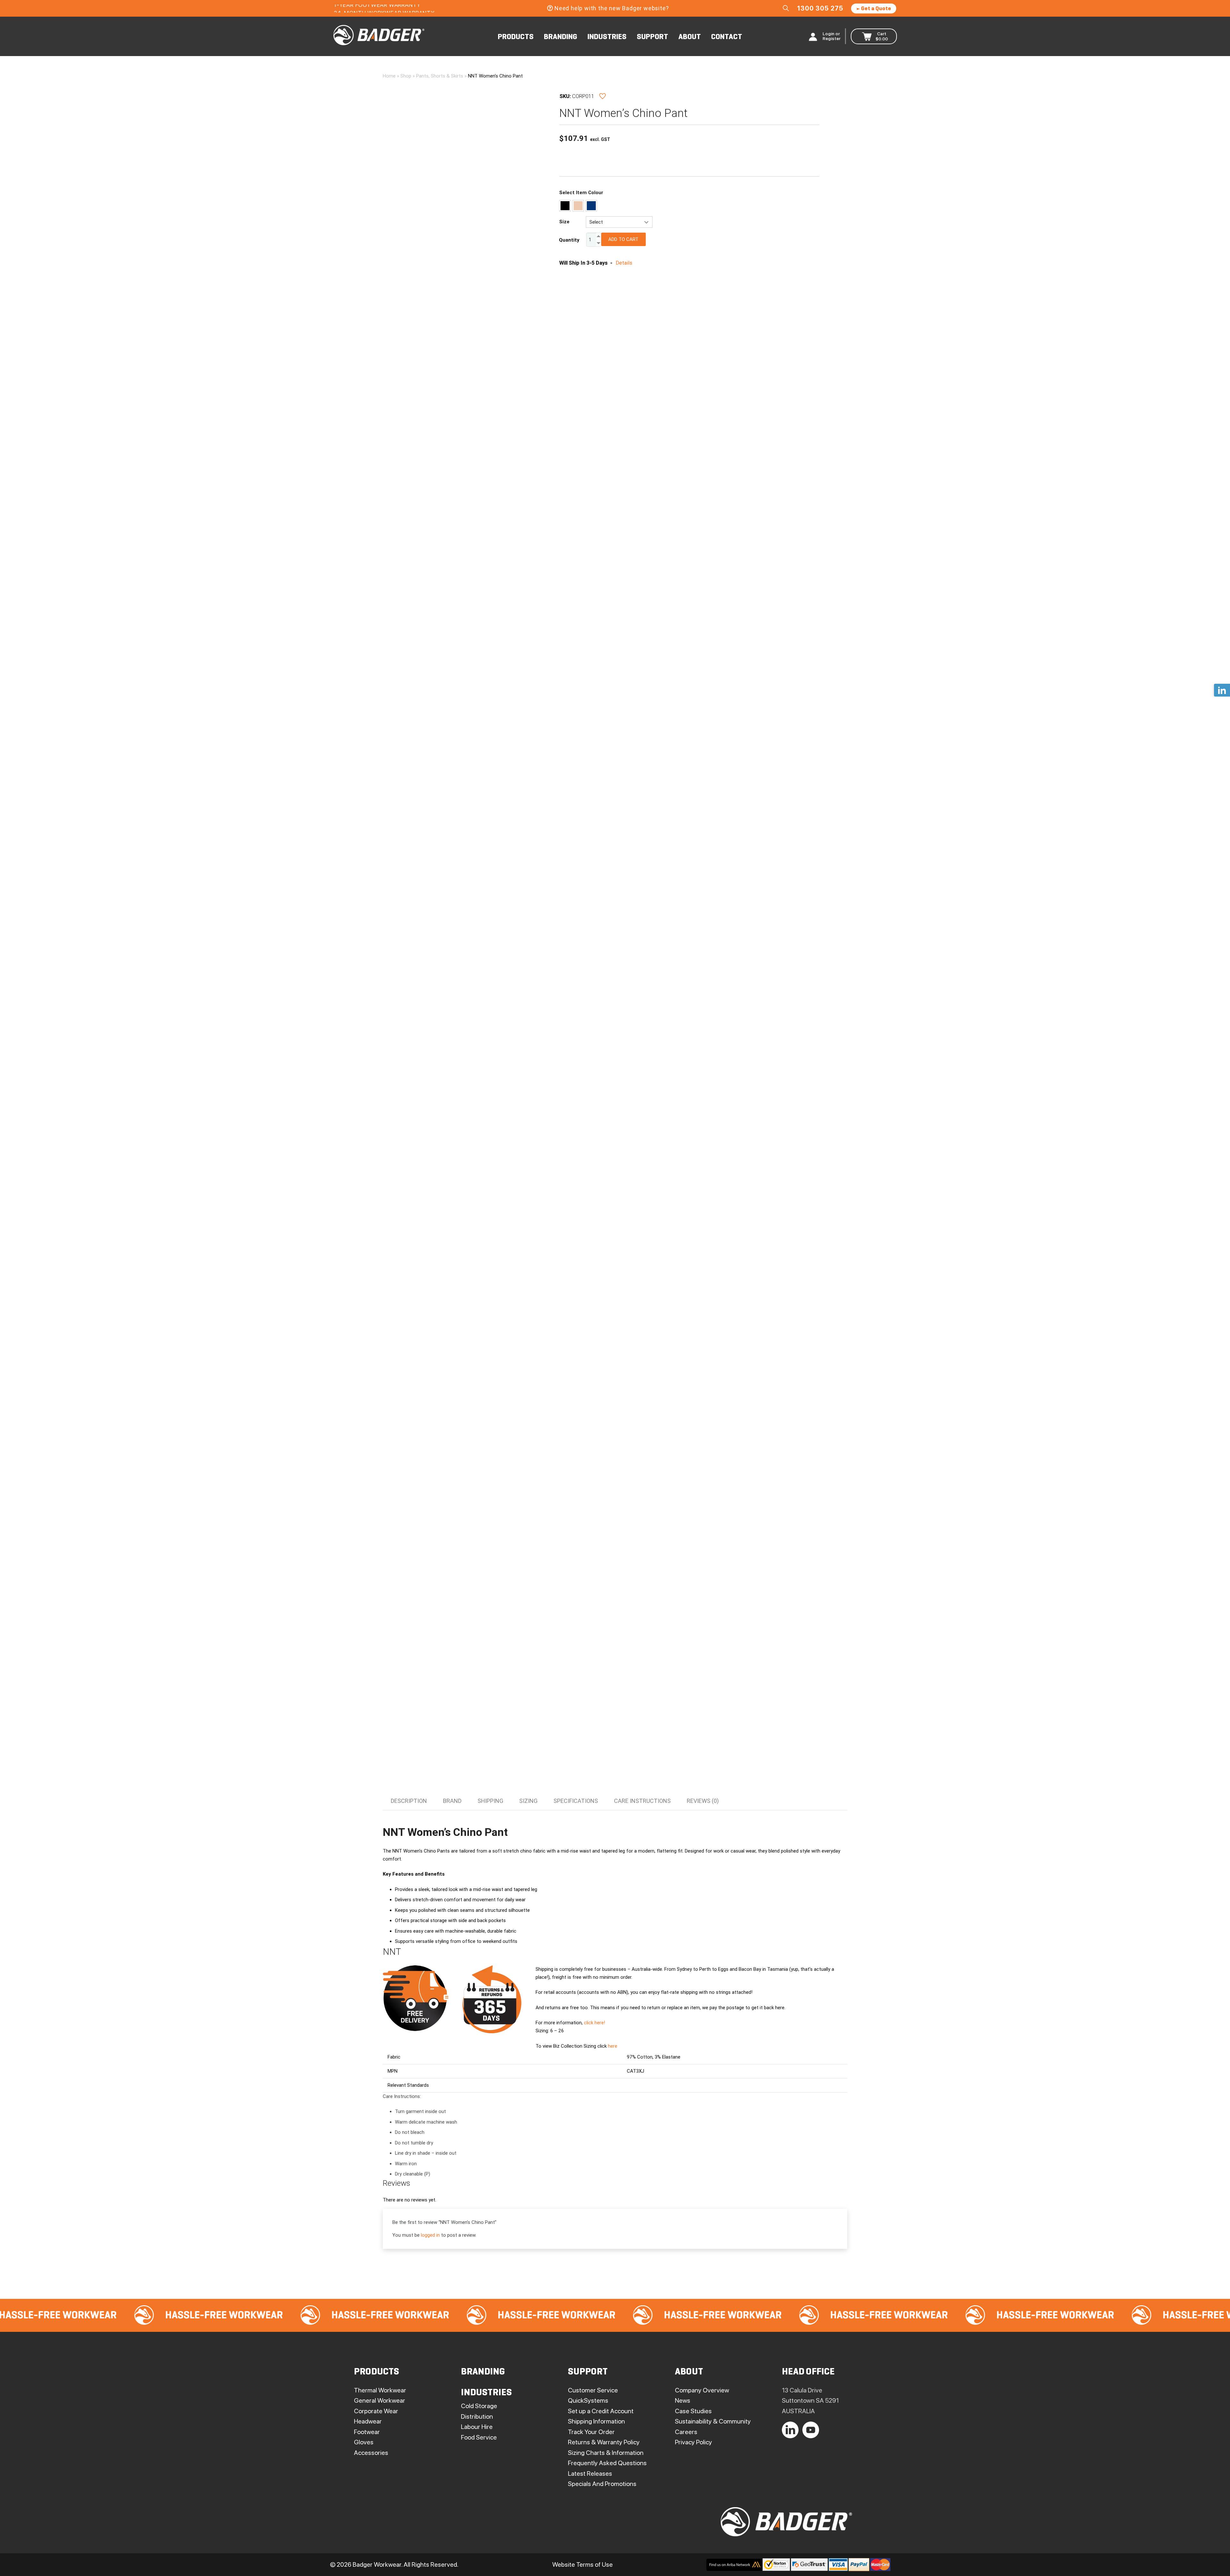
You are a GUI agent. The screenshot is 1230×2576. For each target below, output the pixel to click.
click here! (594, 2023)
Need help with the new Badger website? (611, 8)
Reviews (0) (703, 1801)
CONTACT (727, 37)
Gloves (364, 2442)
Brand (452, 1801)
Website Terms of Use (582, 2564)
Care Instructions (642, 1801)
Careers (686, 2432)
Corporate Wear (376, 2411)
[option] (205, 2315)
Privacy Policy (693, 2442)
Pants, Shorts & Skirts (440, 76)
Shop (406, 76)
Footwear (367, 2432)
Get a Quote (876, 9)
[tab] (409, 1801)
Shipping (490, 1801)
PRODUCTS (516, 37)
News (683, 2400)
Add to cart (623, 239)
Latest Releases (590, 2473)
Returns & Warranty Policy (604, 2442)
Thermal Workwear (380, 2390)
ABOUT (690, 37)
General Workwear (380, 2400)
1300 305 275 (820, 8)
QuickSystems (588, 2400)
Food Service (479, 2437)
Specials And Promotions (602, 2484)
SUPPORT (652, 37)
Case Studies (693, 2411)
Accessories (371, 2453)
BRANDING (561, 37)
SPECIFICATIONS (576, 1801)
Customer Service (593, 2390)
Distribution (477, 2416)
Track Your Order (591, 2432)
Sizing (528, 1801)
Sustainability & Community (713, 2421)
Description (409, 1801)
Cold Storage (479, 2406)
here (613, 2046)
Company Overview (702, 2390)
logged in (430, 2235)
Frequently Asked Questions (607, 2463)
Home (389, 76)
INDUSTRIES (607, 37)
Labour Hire (477, 2427)
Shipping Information (596, 2421)
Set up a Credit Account (601, 2411)
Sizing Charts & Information (606, 2453)
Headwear (368, 2421)
